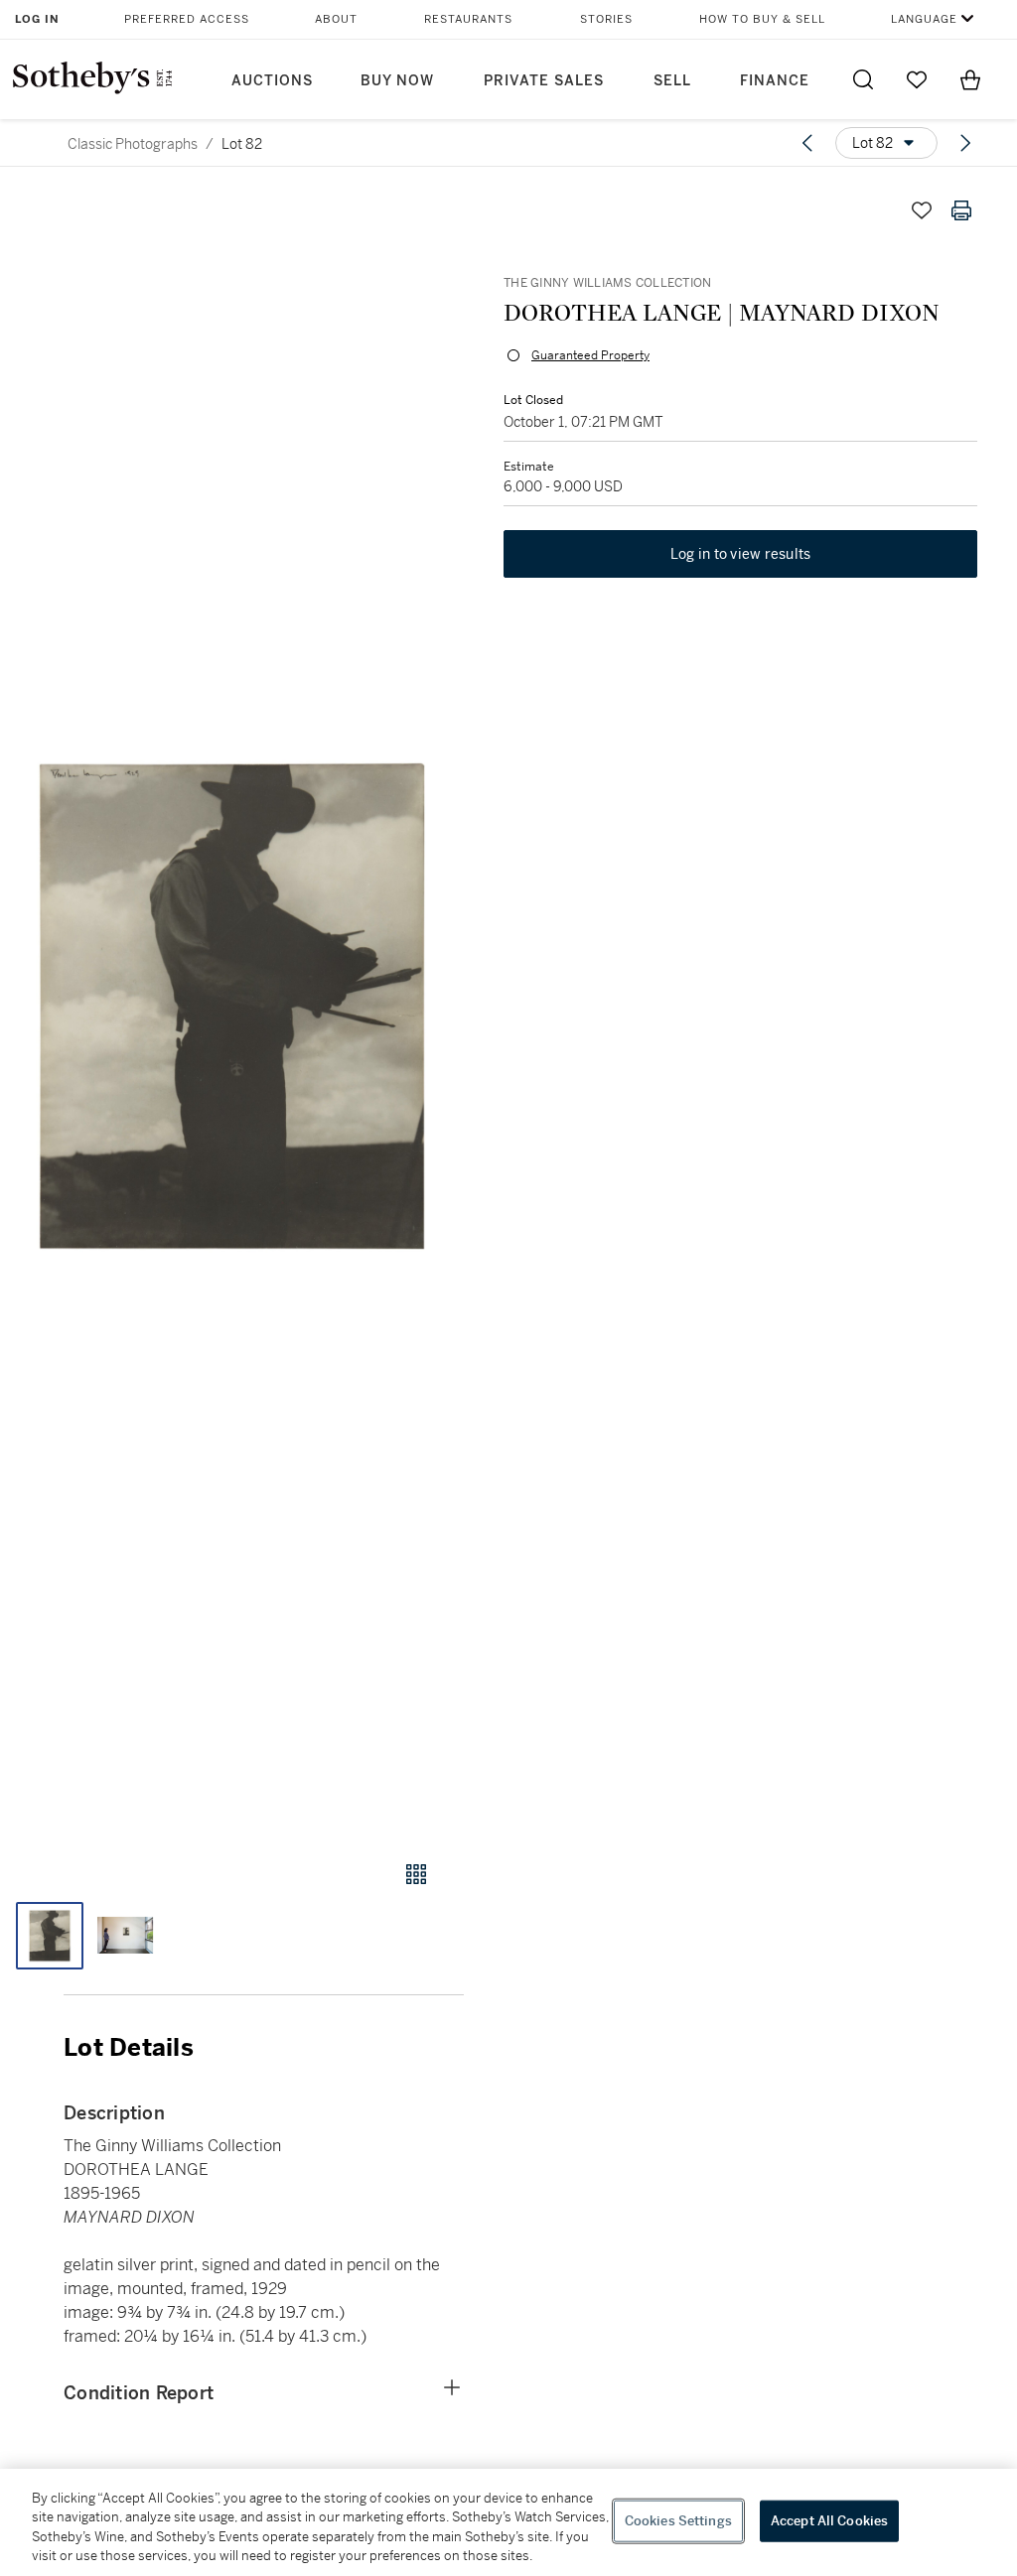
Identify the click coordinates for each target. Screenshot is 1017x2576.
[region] (508, 2522)
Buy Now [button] (397, 81)
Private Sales (544, 81)
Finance (775, 81)
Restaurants (468, 19)
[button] (232, 1007)
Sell (672, 81)
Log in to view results (741, 554)
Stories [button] (606, 19)
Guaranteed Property (590, 355)
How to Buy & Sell (762, 19)
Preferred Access (187, 19)
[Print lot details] (961, 210)
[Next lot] (965, 143)
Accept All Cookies (829, 2521)
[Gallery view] (416, 1874)
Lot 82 (242, 144)
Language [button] (924, 19)
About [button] (336, 19)
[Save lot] (922, 210)
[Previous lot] (807, 143)
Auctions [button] (272, 81)
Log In (37, 19)
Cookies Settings (678, 2521)
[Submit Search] (863, 79)
